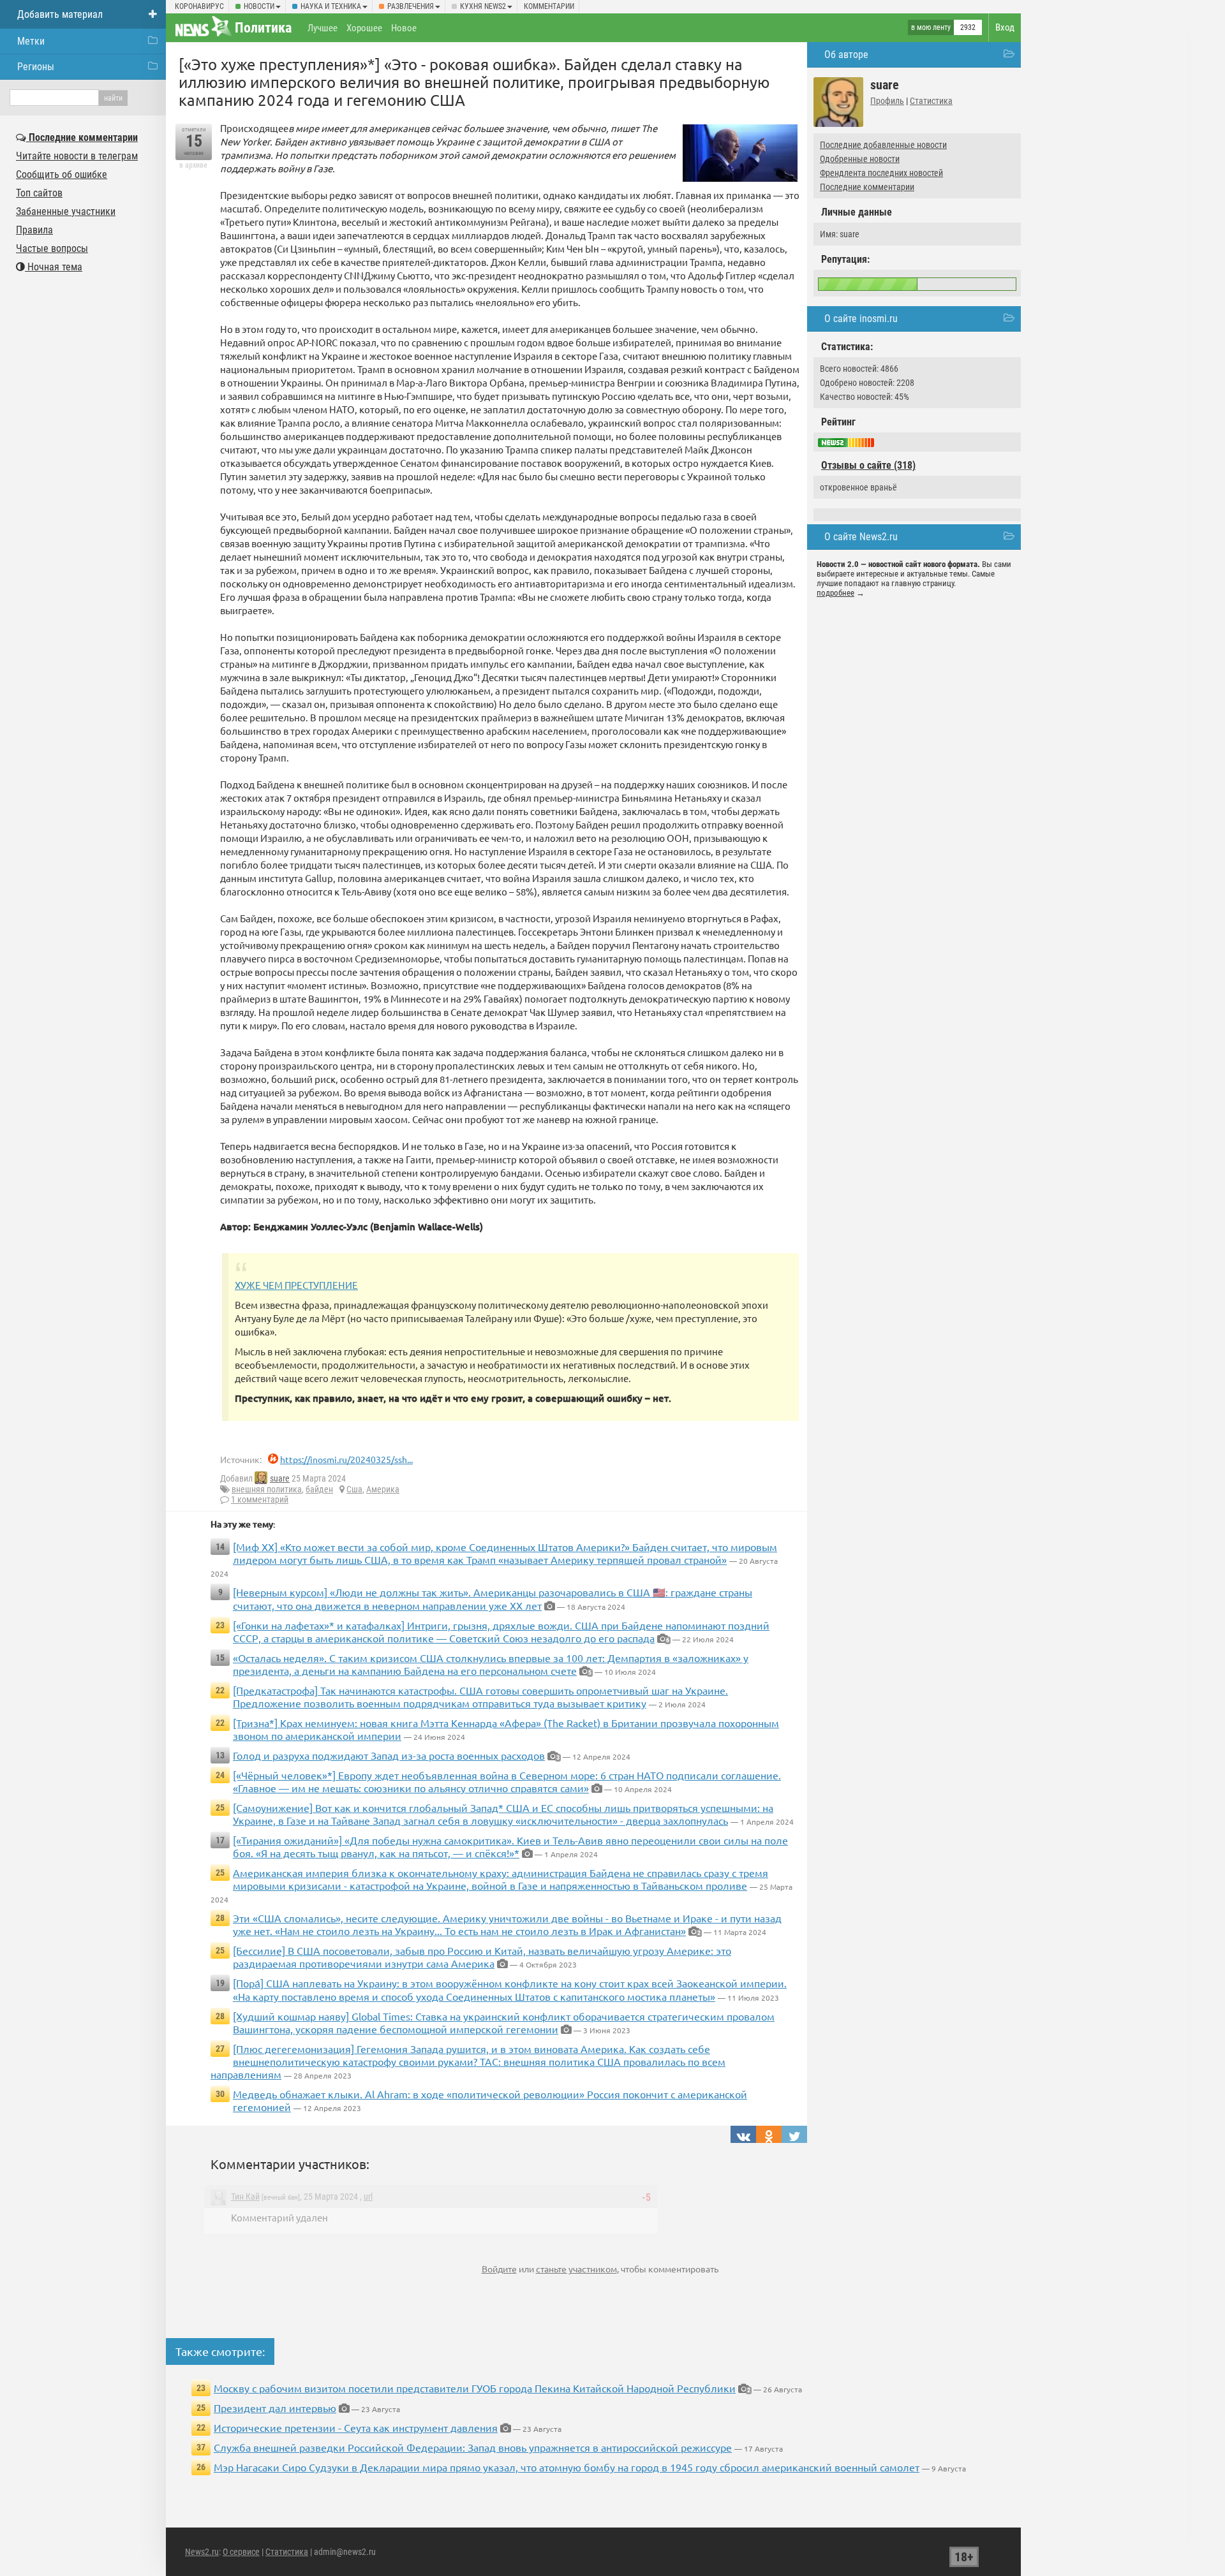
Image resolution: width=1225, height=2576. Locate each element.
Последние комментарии (867, 187)
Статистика (931, 101)
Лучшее (323, 28)
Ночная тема (54, 267)
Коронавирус (199, 6)
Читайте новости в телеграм (77, 156)
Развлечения (411, 6)
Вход (1005, 27)
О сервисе (241, 2552)
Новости (259, 6)
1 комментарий (260, 1499)
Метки (31, 41)
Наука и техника (331, 6)
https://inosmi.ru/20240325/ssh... (346, 1459)
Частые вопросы (52, 248)
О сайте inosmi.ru (861, 319)
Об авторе (846, 55)
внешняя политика (267, 1489)
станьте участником (576, 2269)
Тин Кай (245, 2197)
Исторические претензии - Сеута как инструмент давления (356, 2427)
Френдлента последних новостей (881, 173)
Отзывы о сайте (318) (868, 465)
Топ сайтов (39, 193)
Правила (34, 230)
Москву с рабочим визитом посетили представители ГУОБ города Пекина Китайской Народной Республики (475, 2388)
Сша (354, 1489)
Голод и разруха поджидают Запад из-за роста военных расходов (389, 1755)
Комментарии (549, 6)
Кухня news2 (483, 6)
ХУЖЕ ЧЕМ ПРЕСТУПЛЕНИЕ (296, 1285)
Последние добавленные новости (883, 145)
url (368, 2197)
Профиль (887, 101)
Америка (383, 1489)
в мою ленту (931, 27)
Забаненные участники (66, 211)
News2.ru (202, 2552)
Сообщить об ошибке (62, 174)
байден (319, 1489)
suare (280, 1478)
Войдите (499, 2269)
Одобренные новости (860, 159)
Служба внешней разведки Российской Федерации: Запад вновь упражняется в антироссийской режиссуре (473, 2447)
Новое (404, 28)
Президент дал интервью (275, 2408)
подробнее (835, 593)
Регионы (36, 67)
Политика (263, 28)
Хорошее (364, 28)
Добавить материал (60, 14)
